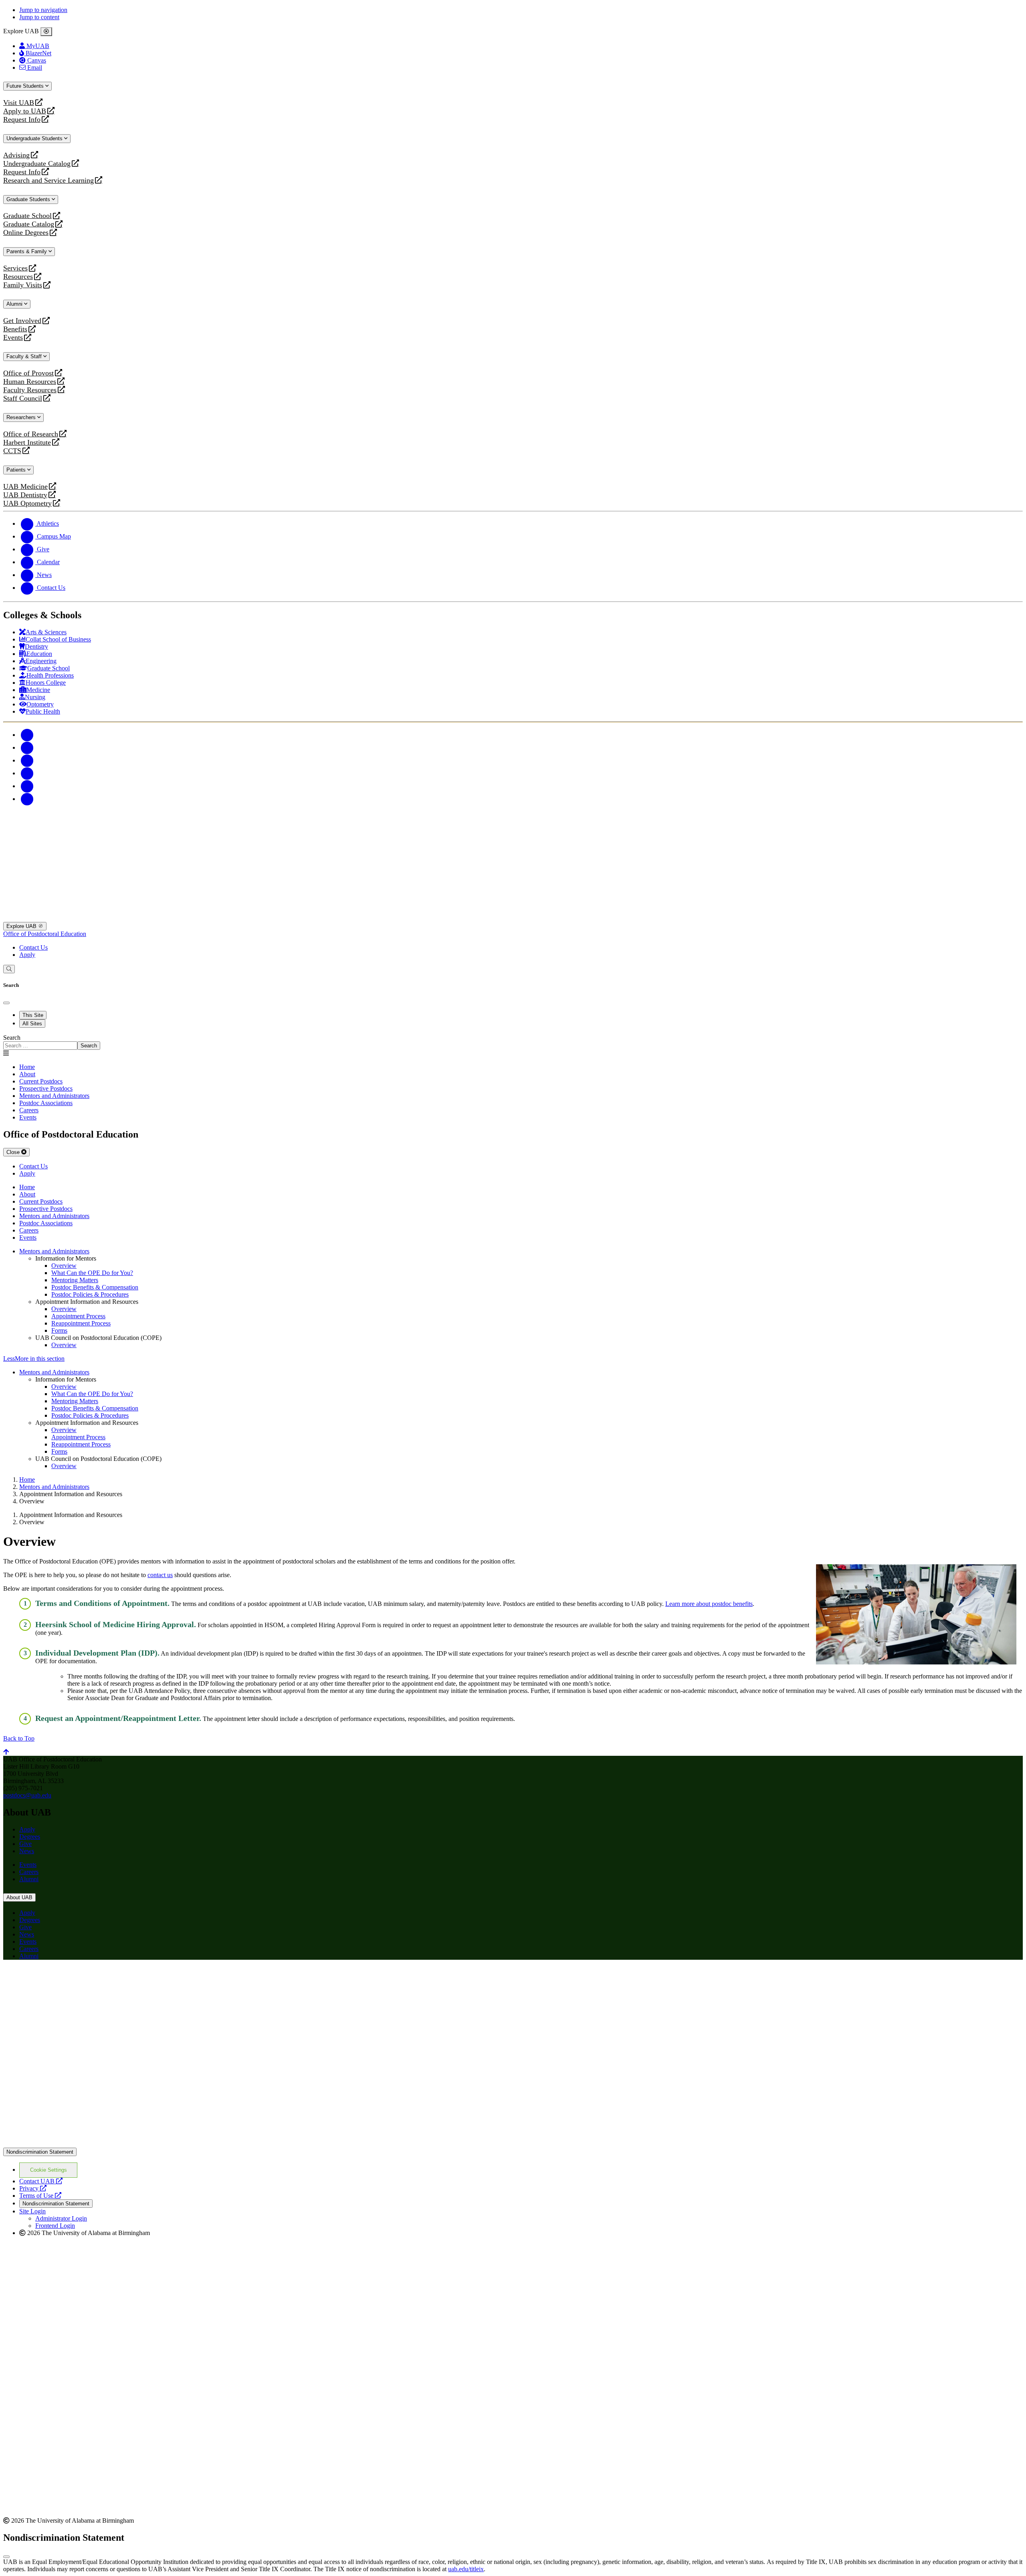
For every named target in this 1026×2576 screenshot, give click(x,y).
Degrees (30, 1837)
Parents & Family (27, 251)
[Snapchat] (27, 786)
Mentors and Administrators (54, 1251)
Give (25, 1844)
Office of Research (31, 434)
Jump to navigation (43, 10)
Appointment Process (78, 1316)
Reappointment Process (81, 1323)
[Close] (46, 32)
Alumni (15, 304)
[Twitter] (27, 747)
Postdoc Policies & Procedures (90, 1294)
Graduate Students (29, 199)
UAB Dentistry (25, 495)
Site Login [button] (32, 2211)
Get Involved (22, 321)
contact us (160, 1575)
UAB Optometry (27, 503)
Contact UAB (41, 2181)
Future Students (26, 86)
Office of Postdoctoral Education (45, 934)
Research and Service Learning (48, 181)
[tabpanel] (513, 1042)
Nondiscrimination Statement (40, 2152)
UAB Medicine (25, 487)
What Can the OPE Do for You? (92, 1273)
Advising (16, 155)
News (27, 1851)
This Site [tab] (33, 1015)
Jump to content (39, 17)
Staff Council (23, 398)
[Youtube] (27, 773)
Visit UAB (19, 103)
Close (14, 1152)
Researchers (22, 417)
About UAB (19, 1897)
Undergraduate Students (35, 138)
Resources (18, 277)
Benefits (15, 329)
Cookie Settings (48, 2170)
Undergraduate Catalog (37, 164)
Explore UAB (22, 926)
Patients (17, 470)
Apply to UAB (25, 111)
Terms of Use (40, 2196)
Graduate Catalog (29, 224)
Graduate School (27, 216)
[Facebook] (27, 735)
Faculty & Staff (25, 356)
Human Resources (30, 382)
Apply (27, 955)
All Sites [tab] (32, 1024)
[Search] (9, 969)
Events (14, 338)
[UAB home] (513, 918)
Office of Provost (28, 373)
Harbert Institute (27, 443)
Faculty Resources (30, 390)
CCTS (14, 451)
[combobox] (40, 1046)
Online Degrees (26, 233)
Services (15, 268)
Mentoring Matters (75, 1280)
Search (12, 1038)
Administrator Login (61, 2218)
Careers (29, 1872)
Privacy (33, 2188)
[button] (513, 1359)
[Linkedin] (27, 799)
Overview (64, 1266)
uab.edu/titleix (466, 2569)
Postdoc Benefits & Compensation (95, 1287)
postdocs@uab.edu (27, 1795)
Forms (59, 1330)
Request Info (22, 120)
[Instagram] (27, 760)
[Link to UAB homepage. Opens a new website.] (73, 1979)
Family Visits (23, 285)
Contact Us (33, 947)
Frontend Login (55, 2226)
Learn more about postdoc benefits (709, 1604)
